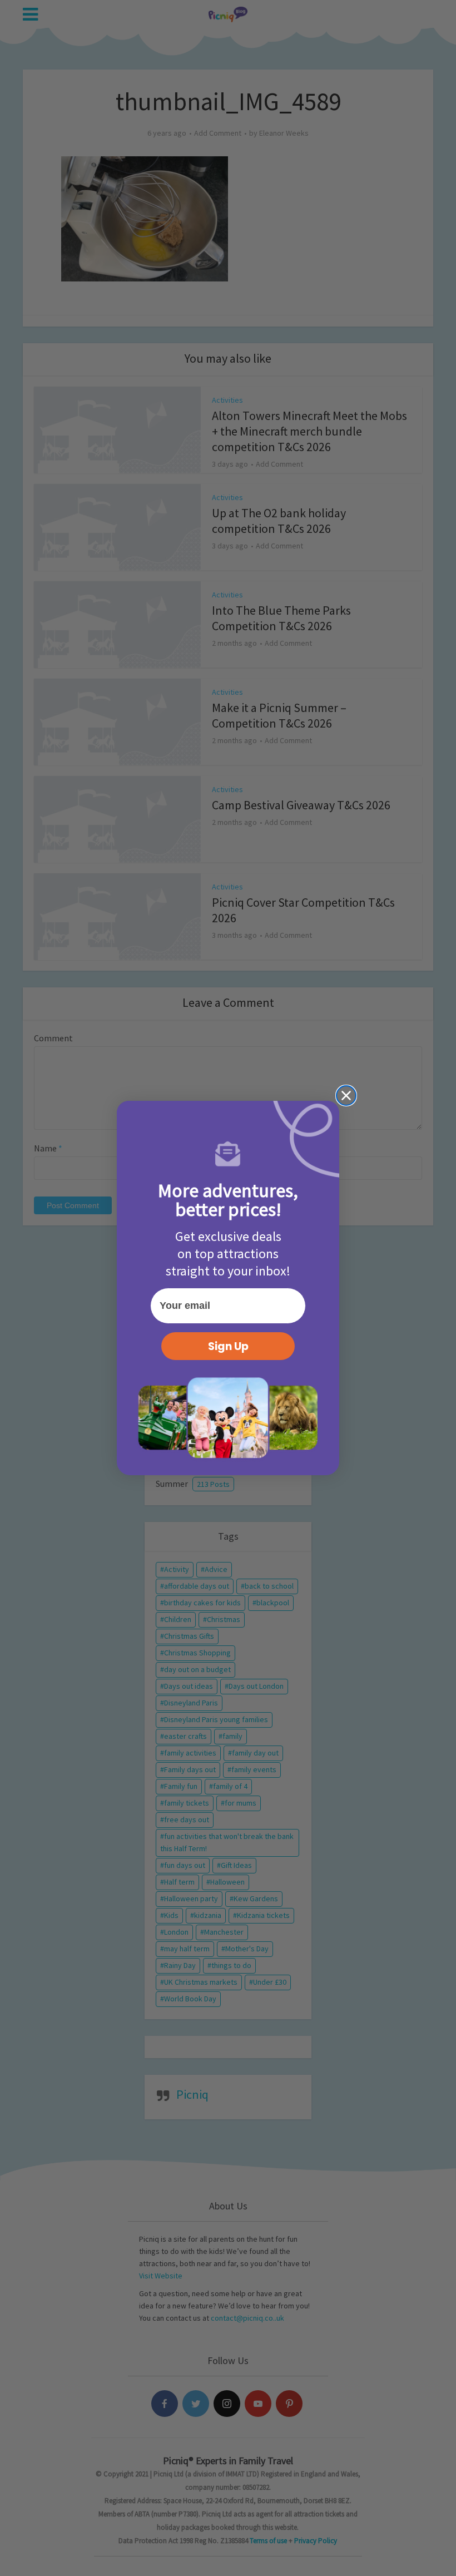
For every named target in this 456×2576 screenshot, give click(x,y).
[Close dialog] (346, 1096)
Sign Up (228, 1346)
